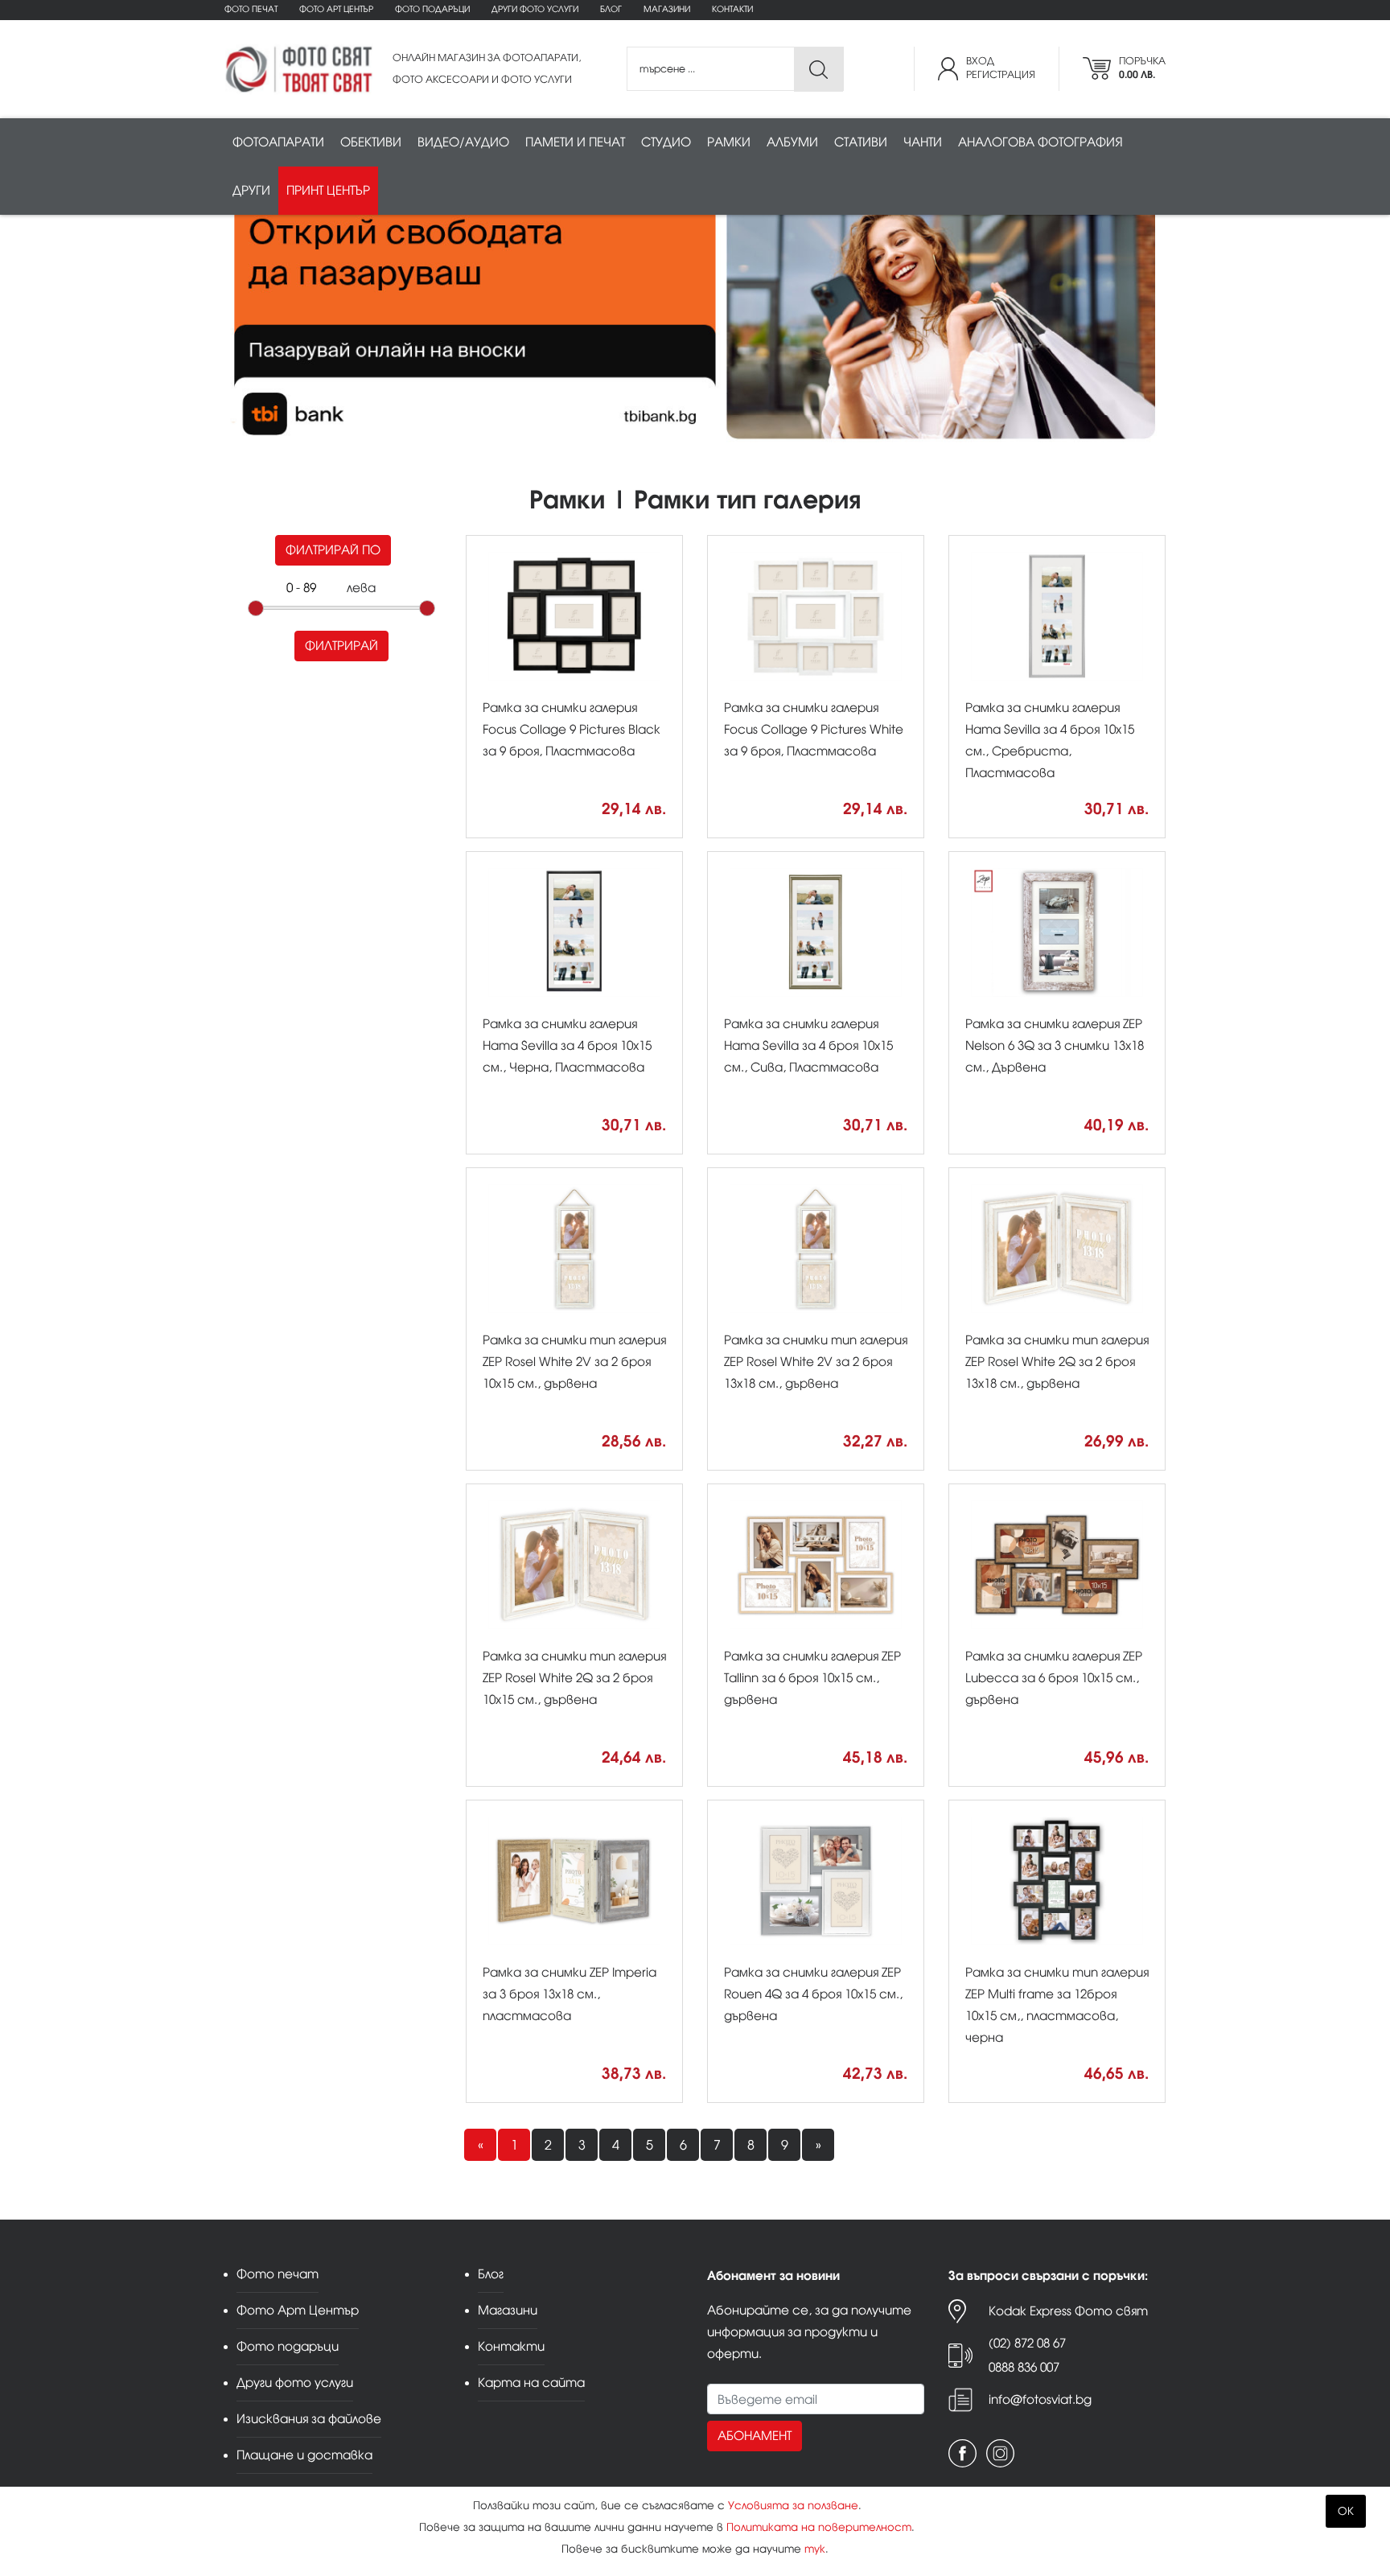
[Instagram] (1000, 2453)
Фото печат (251, 9)
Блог (611, 9)
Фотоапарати (278, 142)
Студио (666, 142)
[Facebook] (962, 2453)
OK (1346, 2511)
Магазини (667, 9)
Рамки (729, 142)
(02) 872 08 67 (1027, 2343)
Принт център (328, 190)
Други (251, 190)
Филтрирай (341, 646)
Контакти (732, 9)
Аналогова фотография (1040, 142)
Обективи (371, 142)
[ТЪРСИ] (818, 70)
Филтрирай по (333, 550)
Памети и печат (575, 142)
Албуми (792, 142)
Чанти (923, 142)
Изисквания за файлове (309, 2419)
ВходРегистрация (1001, 68)
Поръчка (1142, 68)
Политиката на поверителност (819, 2527)
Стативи (861, 142)
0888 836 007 (1024, 2367)
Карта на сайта (531, 2383)
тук (815, 2549)
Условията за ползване (793, 2506)
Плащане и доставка (304, 2455)
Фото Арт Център (336, 9)
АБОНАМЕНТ (755, 2436)
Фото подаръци (432, 9)
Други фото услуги (535, 9)
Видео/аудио (463, 142)
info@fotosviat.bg (1040, 2399)
